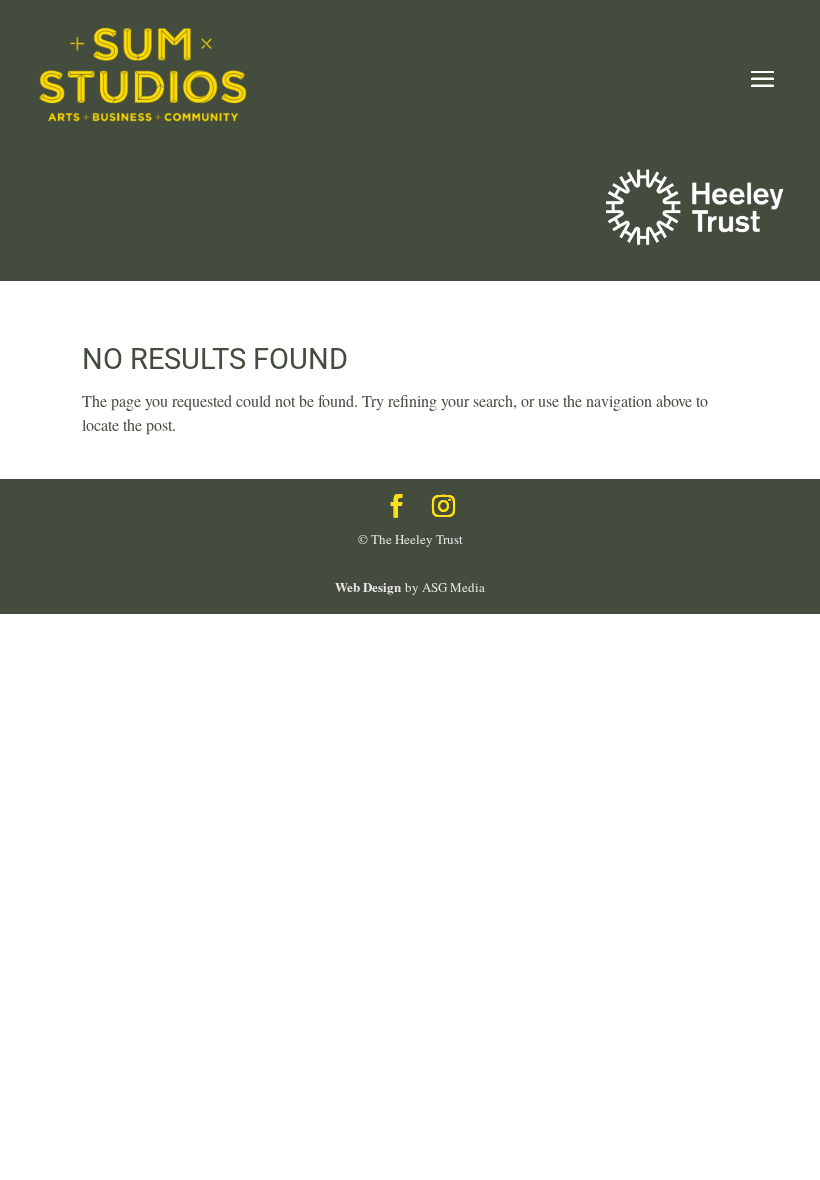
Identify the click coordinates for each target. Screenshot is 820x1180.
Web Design (368, 586)
